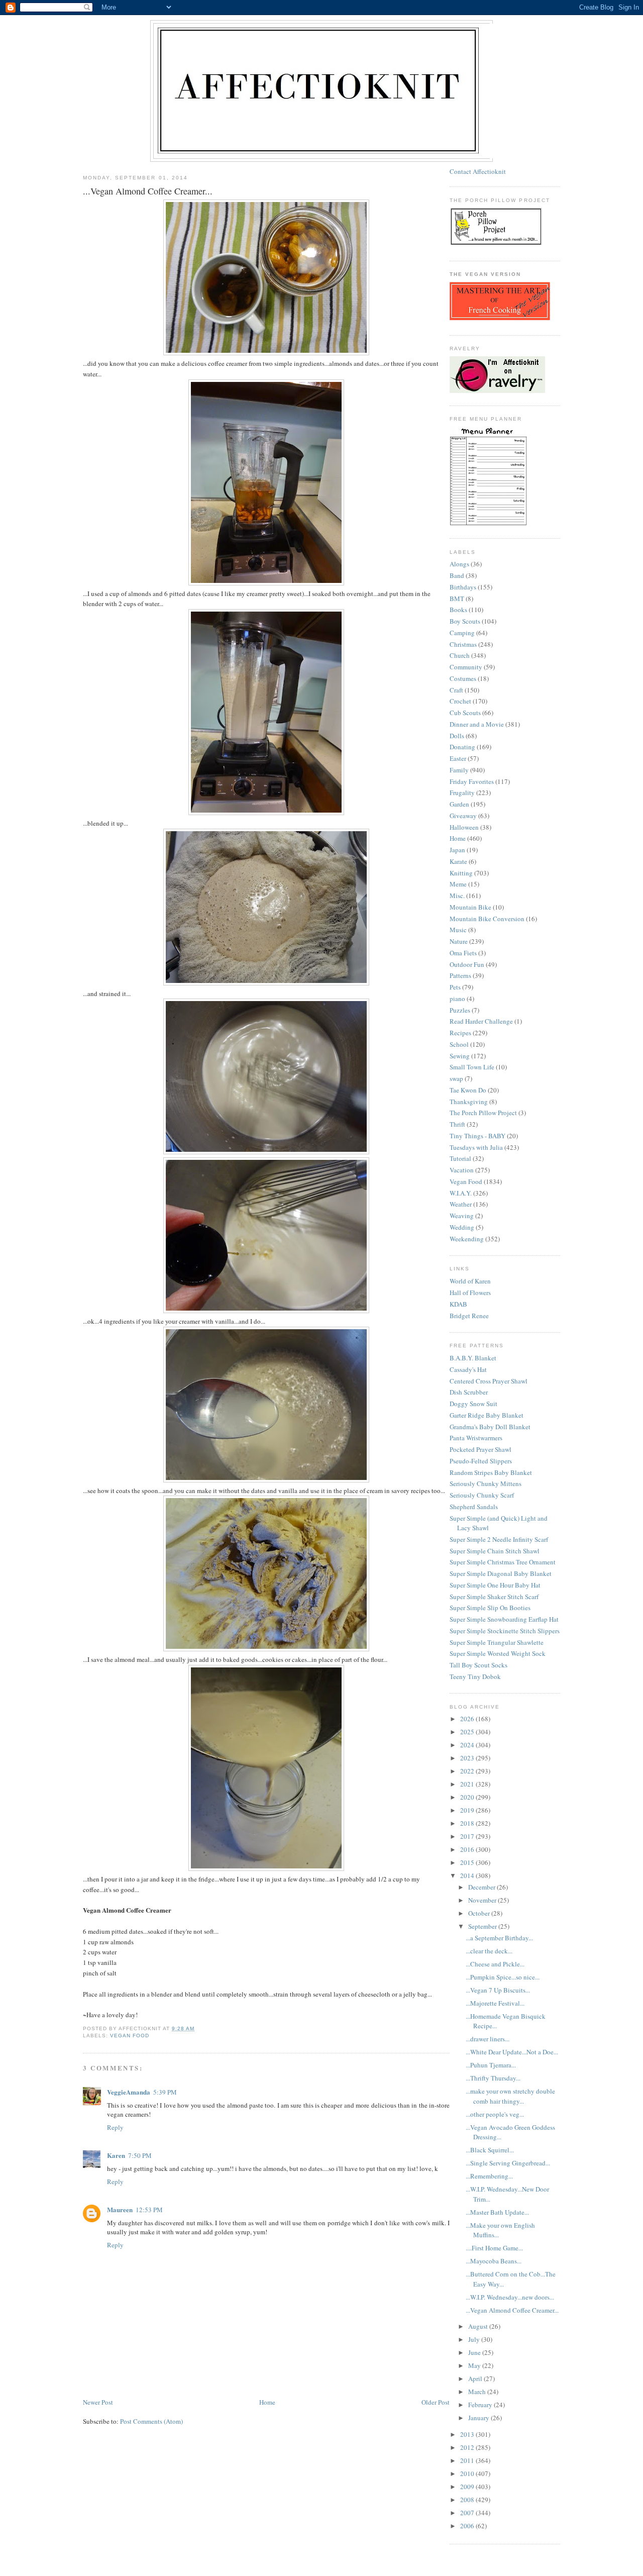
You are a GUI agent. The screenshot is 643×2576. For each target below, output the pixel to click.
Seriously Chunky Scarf (482, 1495)
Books (458, 610)
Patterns (460, 975)
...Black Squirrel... (490, 2150)
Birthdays (463, 587)
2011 (468, 2460)
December (483, 1887)
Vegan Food (130, 2036)
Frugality (462, 792)
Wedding (462, 1227)
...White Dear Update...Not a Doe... (512, 2052)
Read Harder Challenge (481, 1021)
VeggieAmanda (129, 2092)
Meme (458, 884)
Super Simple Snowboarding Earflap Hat (504, 1619)
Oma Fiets (463, 953)
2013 (468, 2434)
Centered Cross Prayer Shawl (489, 1381)
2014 (468, 1875)
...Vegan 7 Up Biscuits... (498, 1990)
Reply (115, 2127)
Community (466, 667)
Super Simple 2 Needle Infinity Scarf (499, 1539)
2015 (468, 1862)
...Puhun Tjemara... (491, 2065)
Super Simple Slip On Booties (490, 1608)
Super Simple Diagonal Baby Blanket (501, 1573)
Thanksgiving (469, 1102)
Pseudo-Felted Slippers (481, 1461)
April (476, 2379)
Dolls (457, 736)
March (478, 2392)
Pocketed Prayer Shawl (480, 1449)
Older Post (436, 2402)
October (480, 1913)
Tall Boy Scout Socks (478, 1665)
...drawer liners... (488, 2039)
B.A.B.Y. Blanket (473, 1358)
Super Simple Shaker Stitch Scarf (494, 1597)
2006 (468, 2526)
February (481, 2405)
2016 (468, 1849)
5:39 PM (165, 2092)
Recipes (460, 1033)
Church (460, 655)
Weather (461, 1204)
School (459, 1044)
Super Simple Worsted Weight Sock (498, 1653)
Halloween (464, 827)
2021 (468, 1784)
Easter (458, 758)
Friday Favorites (472, 781)
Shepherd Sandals (474, 1507)
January (479, 2418)
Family (459, 770)
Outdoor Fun (467, 964)
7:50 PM (140, 2155)
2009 (468, 2487)
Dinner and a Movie (477, 724)
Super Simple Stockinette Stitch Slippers (505, 1631)
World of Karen (470, 1281)
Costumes (463, 678)
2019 (468, 1810)
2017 (468, 1836)
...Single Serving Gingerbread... (508, 2163)
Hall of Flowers (470, 1293)
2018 (468, 1823)
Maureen (120, 2209)
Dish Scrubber (469, 1392)
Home (267, 2402)
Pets (455, 987)
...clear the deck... (489, 1951)
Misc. (457, 896)
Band (457, 575)
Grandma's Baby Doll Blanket (490, 1427)
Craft (456, 690)
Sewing (460, 1056)
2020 (468, 1797)
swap (456, 1078)
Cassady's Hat (468, 1369)
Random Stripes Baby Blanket (491, 1472)
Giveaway (463, 816)
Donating (462, 747)
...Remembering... (489, 2176)
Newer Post (98, 2402)
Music (458, 930)
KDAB (458, 1304)
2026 (468, 1719)
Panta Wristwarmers (476, 1438)
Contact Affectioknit (478, 171)
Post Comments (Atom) (151, 2421)
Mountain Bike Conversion (487, 919)
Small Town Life (472, 1067)
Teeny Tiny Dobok (475, 1676)
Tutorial (460, 1158)
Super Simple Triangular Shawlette (497, 1642)
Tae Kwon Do (468, 1090)
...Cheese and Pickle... (495, 1964)
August (479, 2326)
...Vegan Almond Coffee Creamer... (512, 2310)
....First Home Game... (494, 2248)
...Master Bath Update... (497, 2212)
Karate (458, 861)
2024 (468, 1745)
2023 (468, 1758)
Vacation (462, 1170)
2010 (468, 2473)
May (475, 2365)
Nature (459, 941)
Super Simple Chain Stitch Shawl (495, 1551)
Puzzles (460, 1010)
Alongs (459, 564)
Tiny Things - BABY (477, 1136)
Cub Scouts (465, 713)
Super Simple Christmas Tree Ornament (503, 1562)
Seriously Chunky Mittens (486, 1483)
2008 (468, 2500)
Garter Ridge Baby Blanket (487, 1415)
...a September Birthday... (499, 1938)
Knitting (461, 873)
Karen (116, 2155)
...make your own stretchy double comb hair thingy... (510, 2096)
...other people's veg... (495, 2114)
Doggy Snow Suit (473, 1404)
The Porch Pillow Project (483, 1113)
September (483, 1926)
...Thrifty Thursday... (493, 2078)
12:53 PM (149, 2210)
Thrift (457, 1124)
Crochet (460, 701)
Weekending (467, 1239)
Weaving (462, 1216)
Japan (457, 850)
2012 (468, 2447)
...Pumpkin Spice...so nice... (503, 1977)
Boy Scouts (465, 621)
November (483, 1900)
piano (457, 999)
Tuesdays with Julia (476, 1147)
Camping (462, 633)
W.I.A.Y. (461, 1193)
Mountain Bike (470, 907)
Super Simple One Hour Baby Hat (495, 1585)
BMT (457, 599)
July (475, 2339)
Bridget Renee (469, 1316)
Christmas (463, 644)
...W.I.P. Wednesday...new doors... (510, 2297)
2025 (468, 1732)
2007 (468, 2513)
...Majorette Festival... (495, 2003)
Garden (459, 804)
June (475, 2352)
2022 (468, 1771)
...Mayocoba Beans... (494, 2261)
